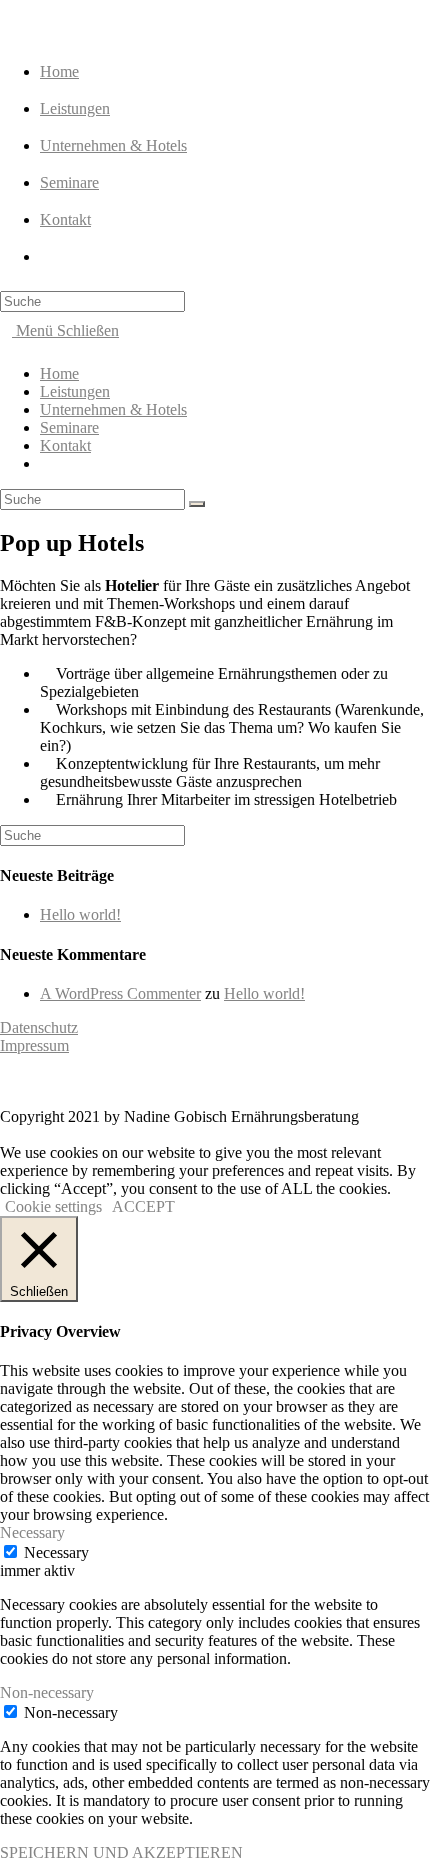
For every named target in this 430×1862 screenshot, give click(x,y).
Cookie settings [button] (53, 1206)
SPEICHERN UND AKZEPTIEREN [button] (121, 1852)
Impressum (34, 1045)
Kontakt (65, 445)
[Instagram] (100, 1082)
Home (59, 373)
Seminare (69, 427)
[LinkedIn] (76, 1082)
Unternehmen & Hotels (113, 409)
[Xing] (52, 1082)
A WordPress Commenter (120, 993)
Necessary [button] (32, 1532)
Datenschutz (39, 1027)
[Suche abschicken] (197, 504)
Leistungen (75, 391)
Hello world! (80, 914)
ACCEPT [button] (143, 1206)
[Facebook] (124, 1082)
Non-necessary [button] (47, 1692)
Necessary (56, 1552)
